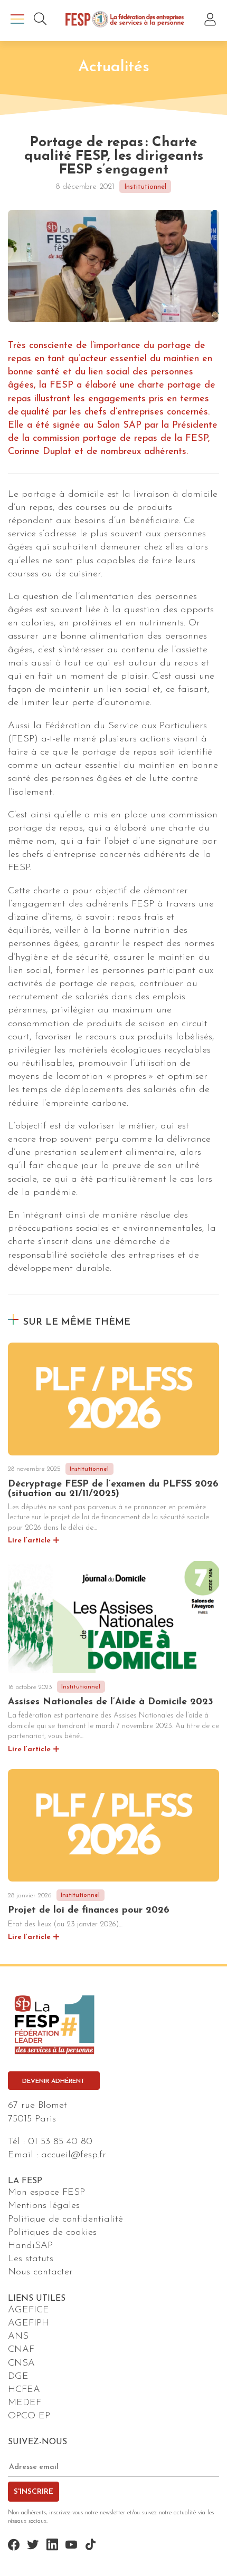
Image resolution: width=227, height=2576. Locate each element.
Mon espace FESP (46, 2193)
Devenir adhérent (54, 2081)
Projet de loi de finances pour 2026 (89, 1911)
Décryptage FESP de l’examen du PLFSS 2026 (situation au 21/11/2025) (113, 1489)
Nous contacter (40, 2272)
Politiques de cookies (52, 2233)
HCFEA (24, 2390)
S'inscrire (34, 2492)
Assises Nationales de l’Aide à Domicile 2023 (111, 1702)
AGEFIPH (29, 2323)
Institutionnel (145, 187)
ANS (18, 2337)
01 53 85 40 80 (60, 2142)
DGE (18, 2377)
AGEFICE (29, 2310)
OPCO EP (29, 2416)
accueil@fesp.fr (74, 2155)
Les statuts (31, 2259)
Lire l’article (29, 1541)
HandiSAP (30, 2246)
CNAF (21, 2350)
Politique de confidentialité (65, 2220)
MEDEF (25, 2403)
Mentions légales (44, 2206)
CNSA (21, 2363)
